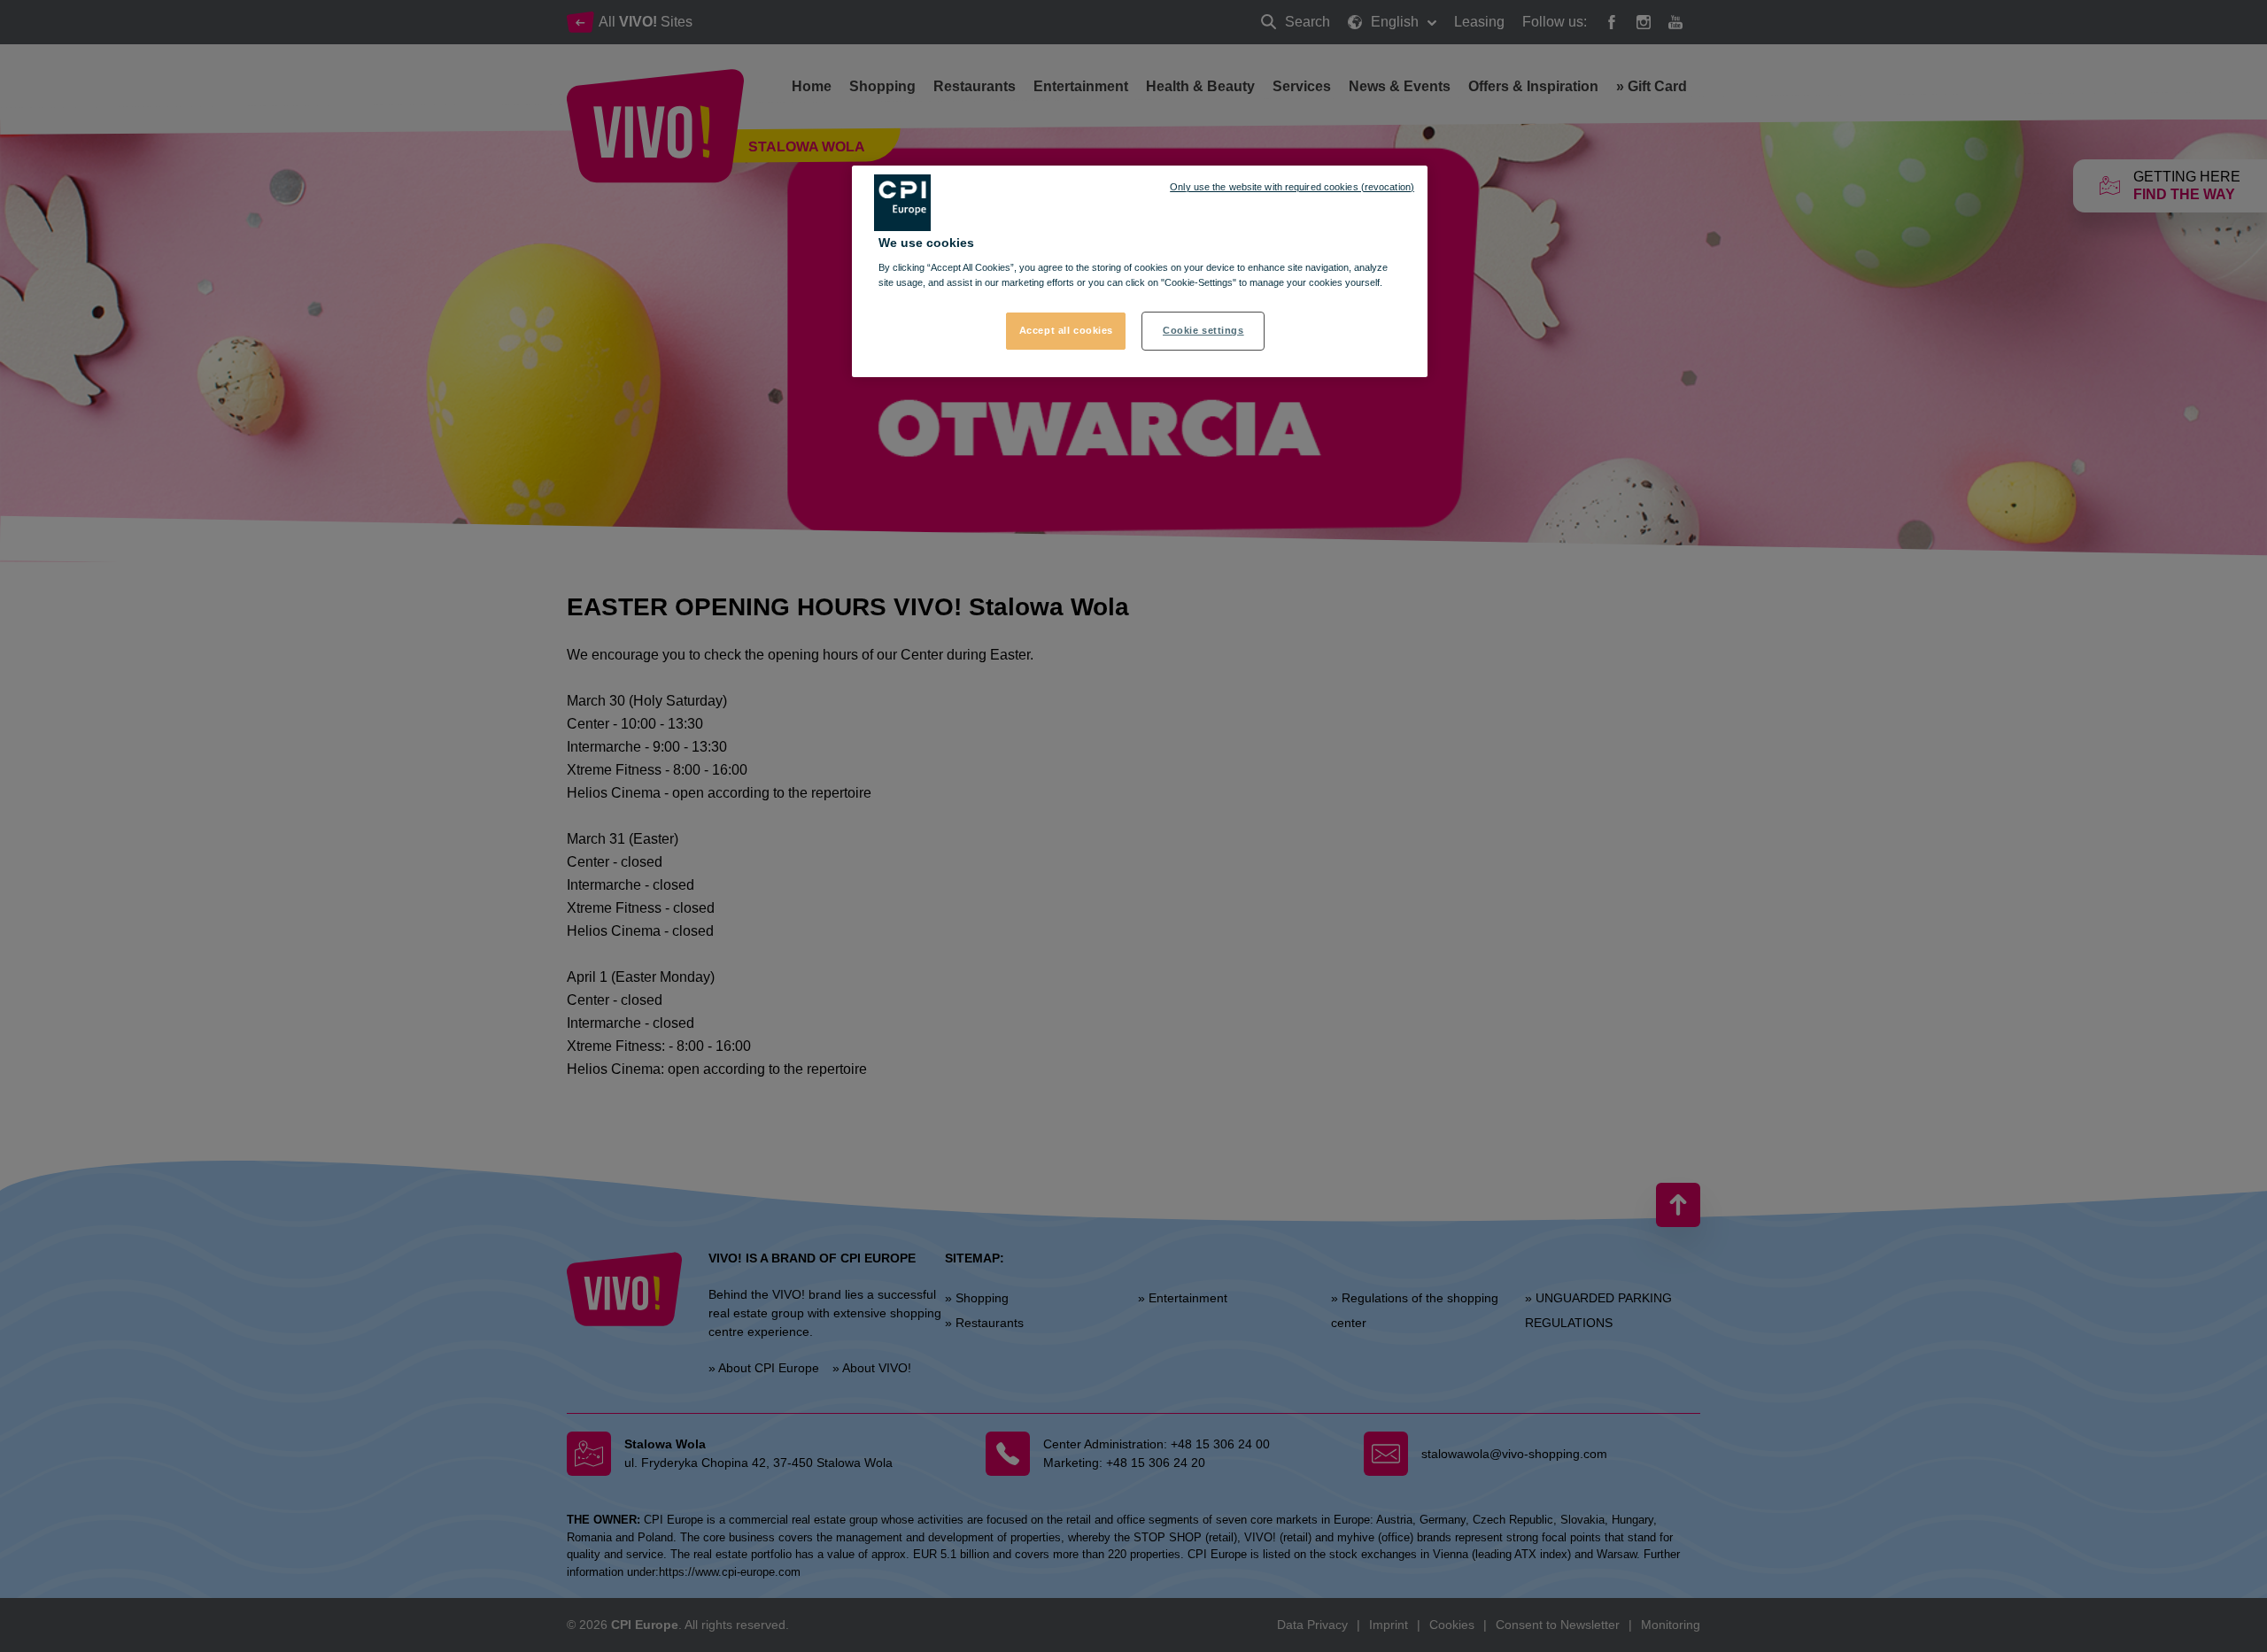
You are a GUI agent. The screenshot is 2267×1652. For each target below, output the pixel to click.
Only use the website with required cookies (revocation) (1292, 187)
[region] (1140, 272)
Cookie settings (1203, 330)
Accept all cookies (1066, 330)
